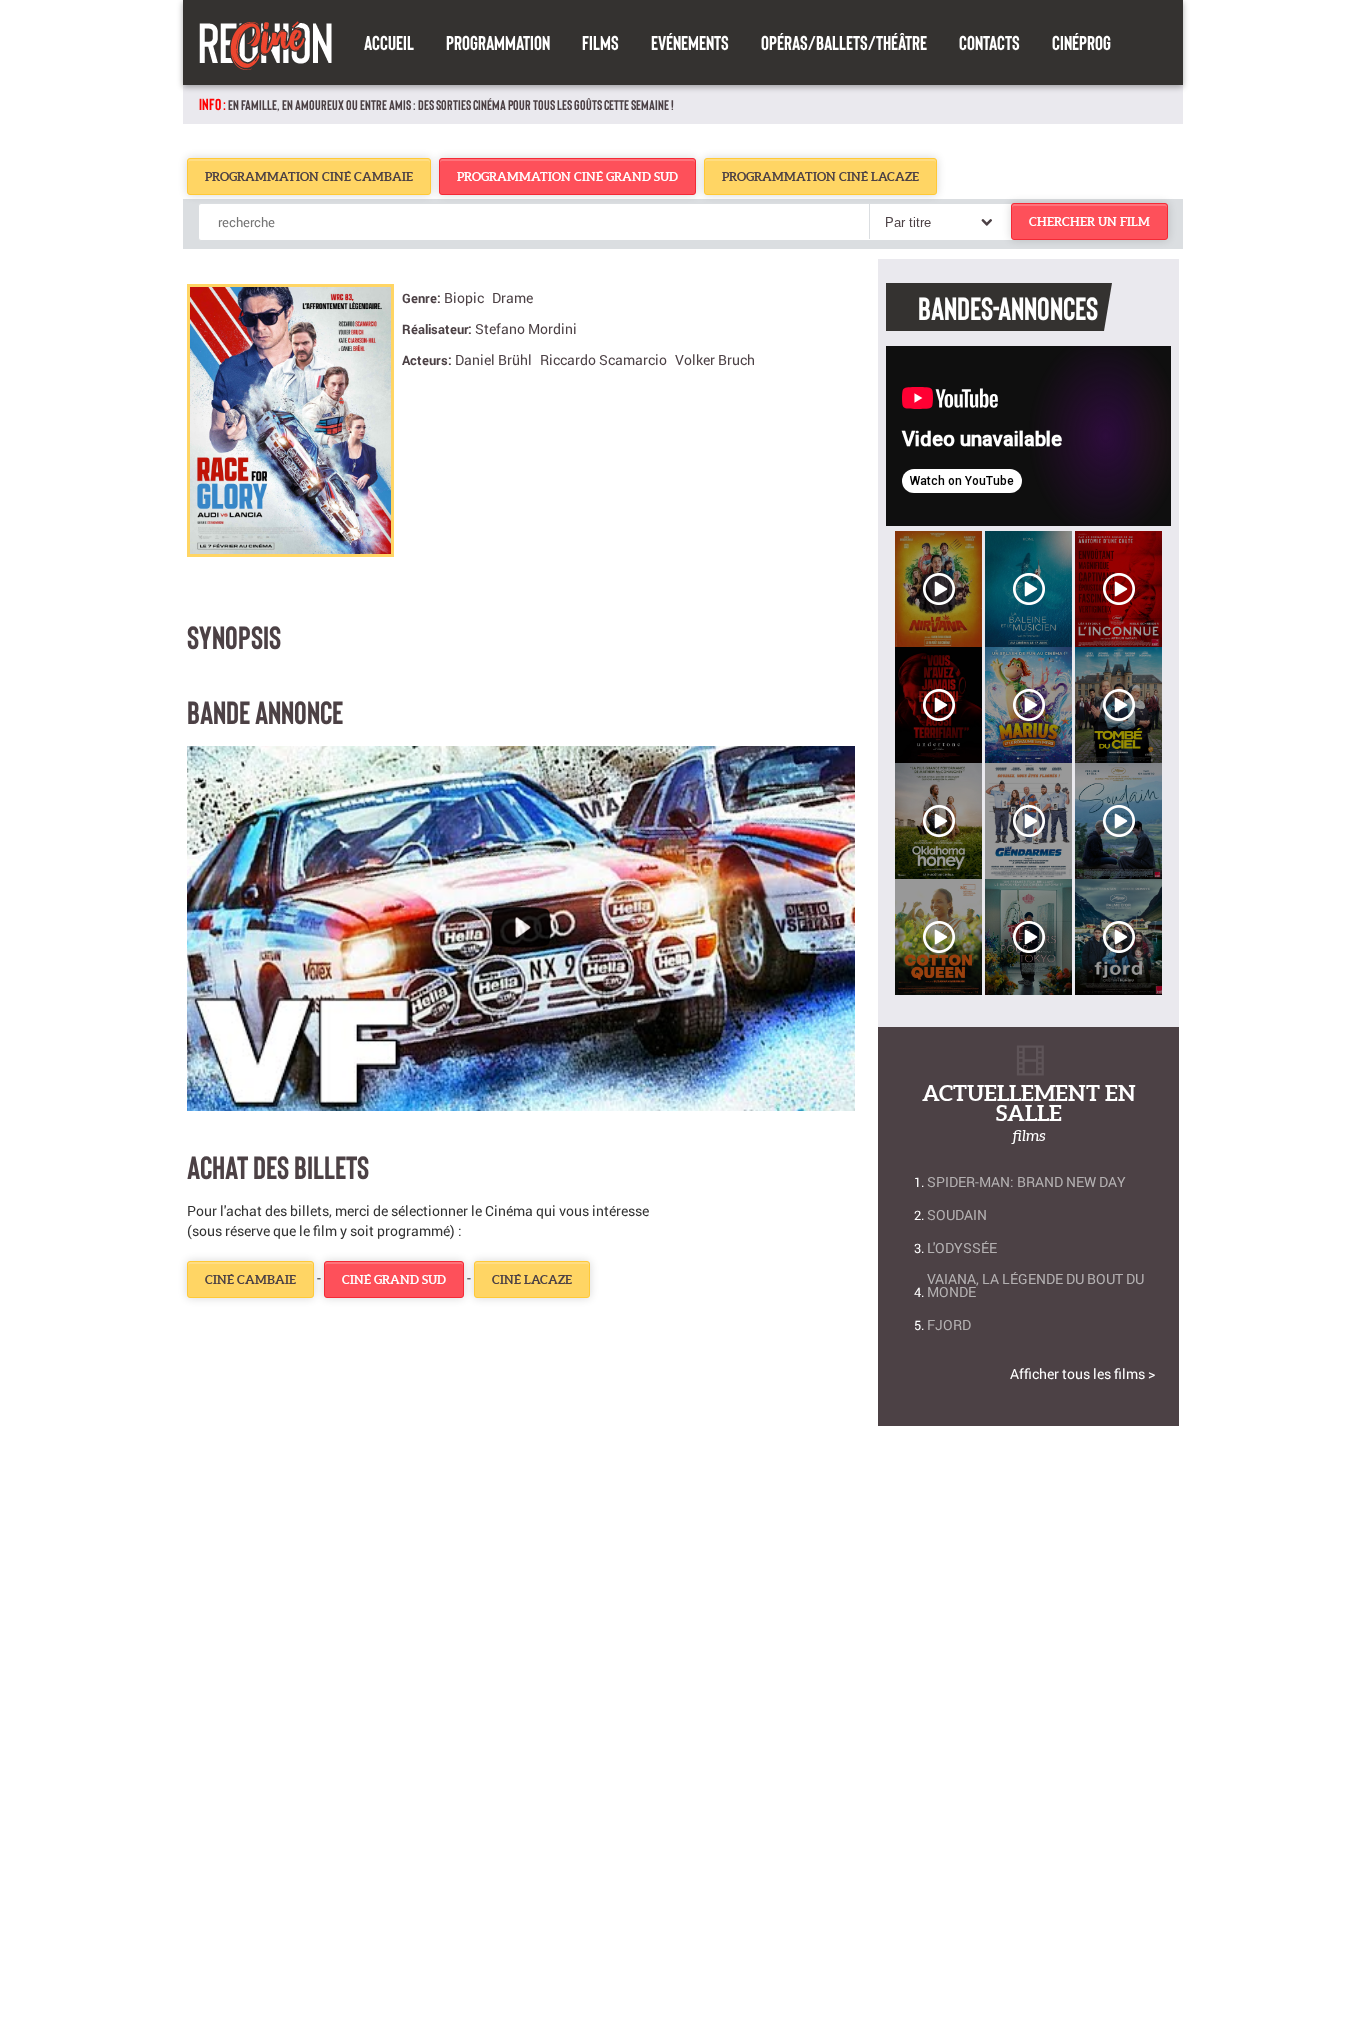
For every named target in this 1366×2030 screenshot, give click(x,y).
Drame (512, 297)
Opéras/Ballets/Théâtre (844, 42)
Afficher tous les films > (1082, 1373)
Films (600, 42)
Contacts (989, 42)
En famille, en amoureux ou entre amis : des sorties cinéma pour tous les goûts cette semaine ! (451, 104)
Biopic (464, 297)
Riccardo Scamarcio (603, 359)
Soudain (957, 1214)
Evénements (690, 42)
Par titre (908, 222)
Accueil (389, 42)
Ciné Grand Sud (394, 1279)
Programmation (498, 42)
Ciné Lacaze (532, 1279)
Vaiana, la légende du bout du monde (1035, 1285)
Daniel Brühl (493, 359)
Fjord (949, 1324)
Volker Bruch (715, 359)
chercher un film (1089, 221)
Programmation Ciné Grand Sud (567, 176)
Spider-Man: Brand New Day (1026, 1181)
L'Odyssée (962, 1247)
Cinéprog (1081, 42)
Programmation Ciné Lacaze (820, 176)
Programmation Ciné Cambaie (309, 176)
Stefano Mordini (526, 328)
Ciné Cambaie (250, 1279)
